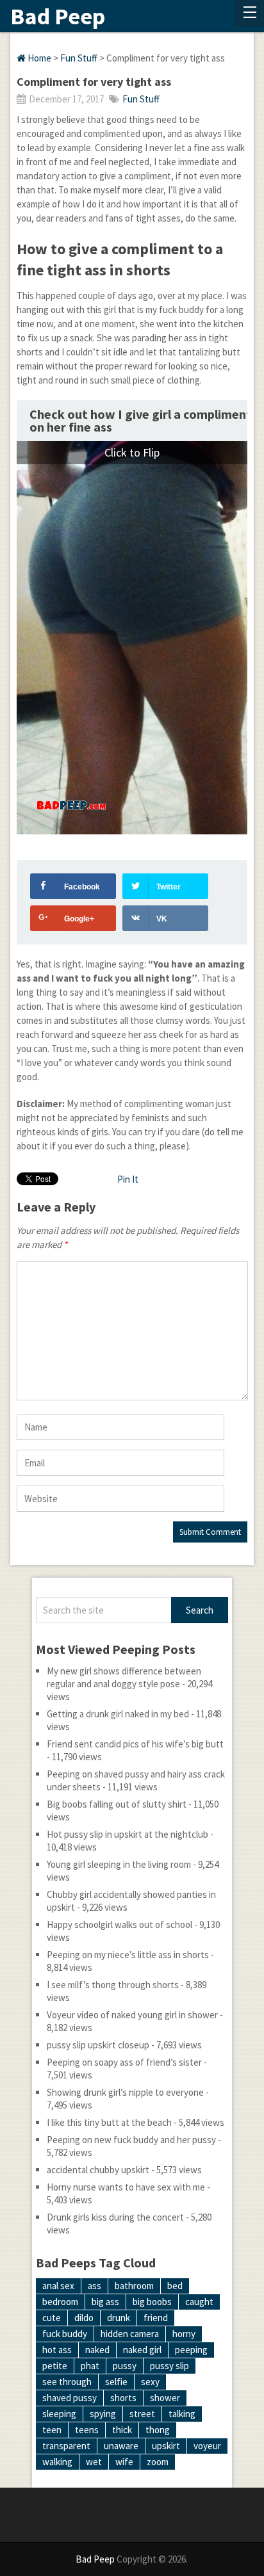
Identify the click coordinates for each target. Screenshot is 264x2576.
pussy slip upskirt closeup (98, 2045)
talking (182, 2414)
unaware (121, 2446)
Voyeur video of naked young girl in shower (132, 2015)
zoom (158, 2462)
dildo (84, 2318)
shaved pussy (70, 2398)
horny (184, 2334)
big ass (105, 2302)
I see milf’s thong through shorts (113, 1985)
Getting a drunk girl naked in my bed (118, 1714)
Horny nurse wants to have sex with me (126, 2187)
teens (87, 2430)
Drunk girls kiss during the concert (115, 2217)
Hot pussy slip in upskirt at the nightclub (128, 1834)
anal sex (58, 2286)
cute (52, 2318)
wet (94, 2462)
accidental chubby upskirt (98, 2170)
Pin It (128, 1179)
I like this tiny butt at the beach (109, 2122)
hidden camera (130, 2334)
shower (165, 2398)
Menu (249, 13)
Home (38, 58)
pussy (125, 2366)
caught (199, 2302)
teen (52, 2430)
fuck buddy (65, 2334)
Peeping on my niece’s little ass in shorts (128, 1955)
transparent (66, 2446)
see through (67, 2382)
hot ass (57, 2350)
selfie (116, 2382)
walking (57, 2462)
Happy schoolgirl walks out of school (120, 1924)
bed (175, 2286)
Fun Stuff (79, 58)
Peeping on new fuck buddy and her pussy (131, 2140)
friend (156, 2318)
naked (97, 2350)
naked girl (142, 2350)
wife (124, 2462)
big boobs (152, 2302)
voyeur (207, 2446)
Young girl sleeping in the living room (119, 1864)
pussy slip (169, 2366)
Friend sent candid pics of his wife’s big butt (135, 1744)
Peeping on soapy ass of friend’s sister (124, 2062)
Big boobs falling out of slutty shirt (117, 1804)
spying (103, 2414)
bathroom (134, 2286)
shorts (123, 2398)
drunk (119, 2318)
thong (158, 2430)
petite (55, 2366)
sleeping (59, 2414)
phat (90, 2366)
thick (122, 2430)
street (142, 2414)
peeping (191, 2350)
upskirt (166, 2446)
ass (95, 2286)
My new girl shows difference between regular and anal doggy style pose (124, 1677)
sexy (150, 2382)
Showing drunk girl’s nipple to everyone (125, 2092)
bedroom (60, 2302)
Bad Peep (58, 17)
